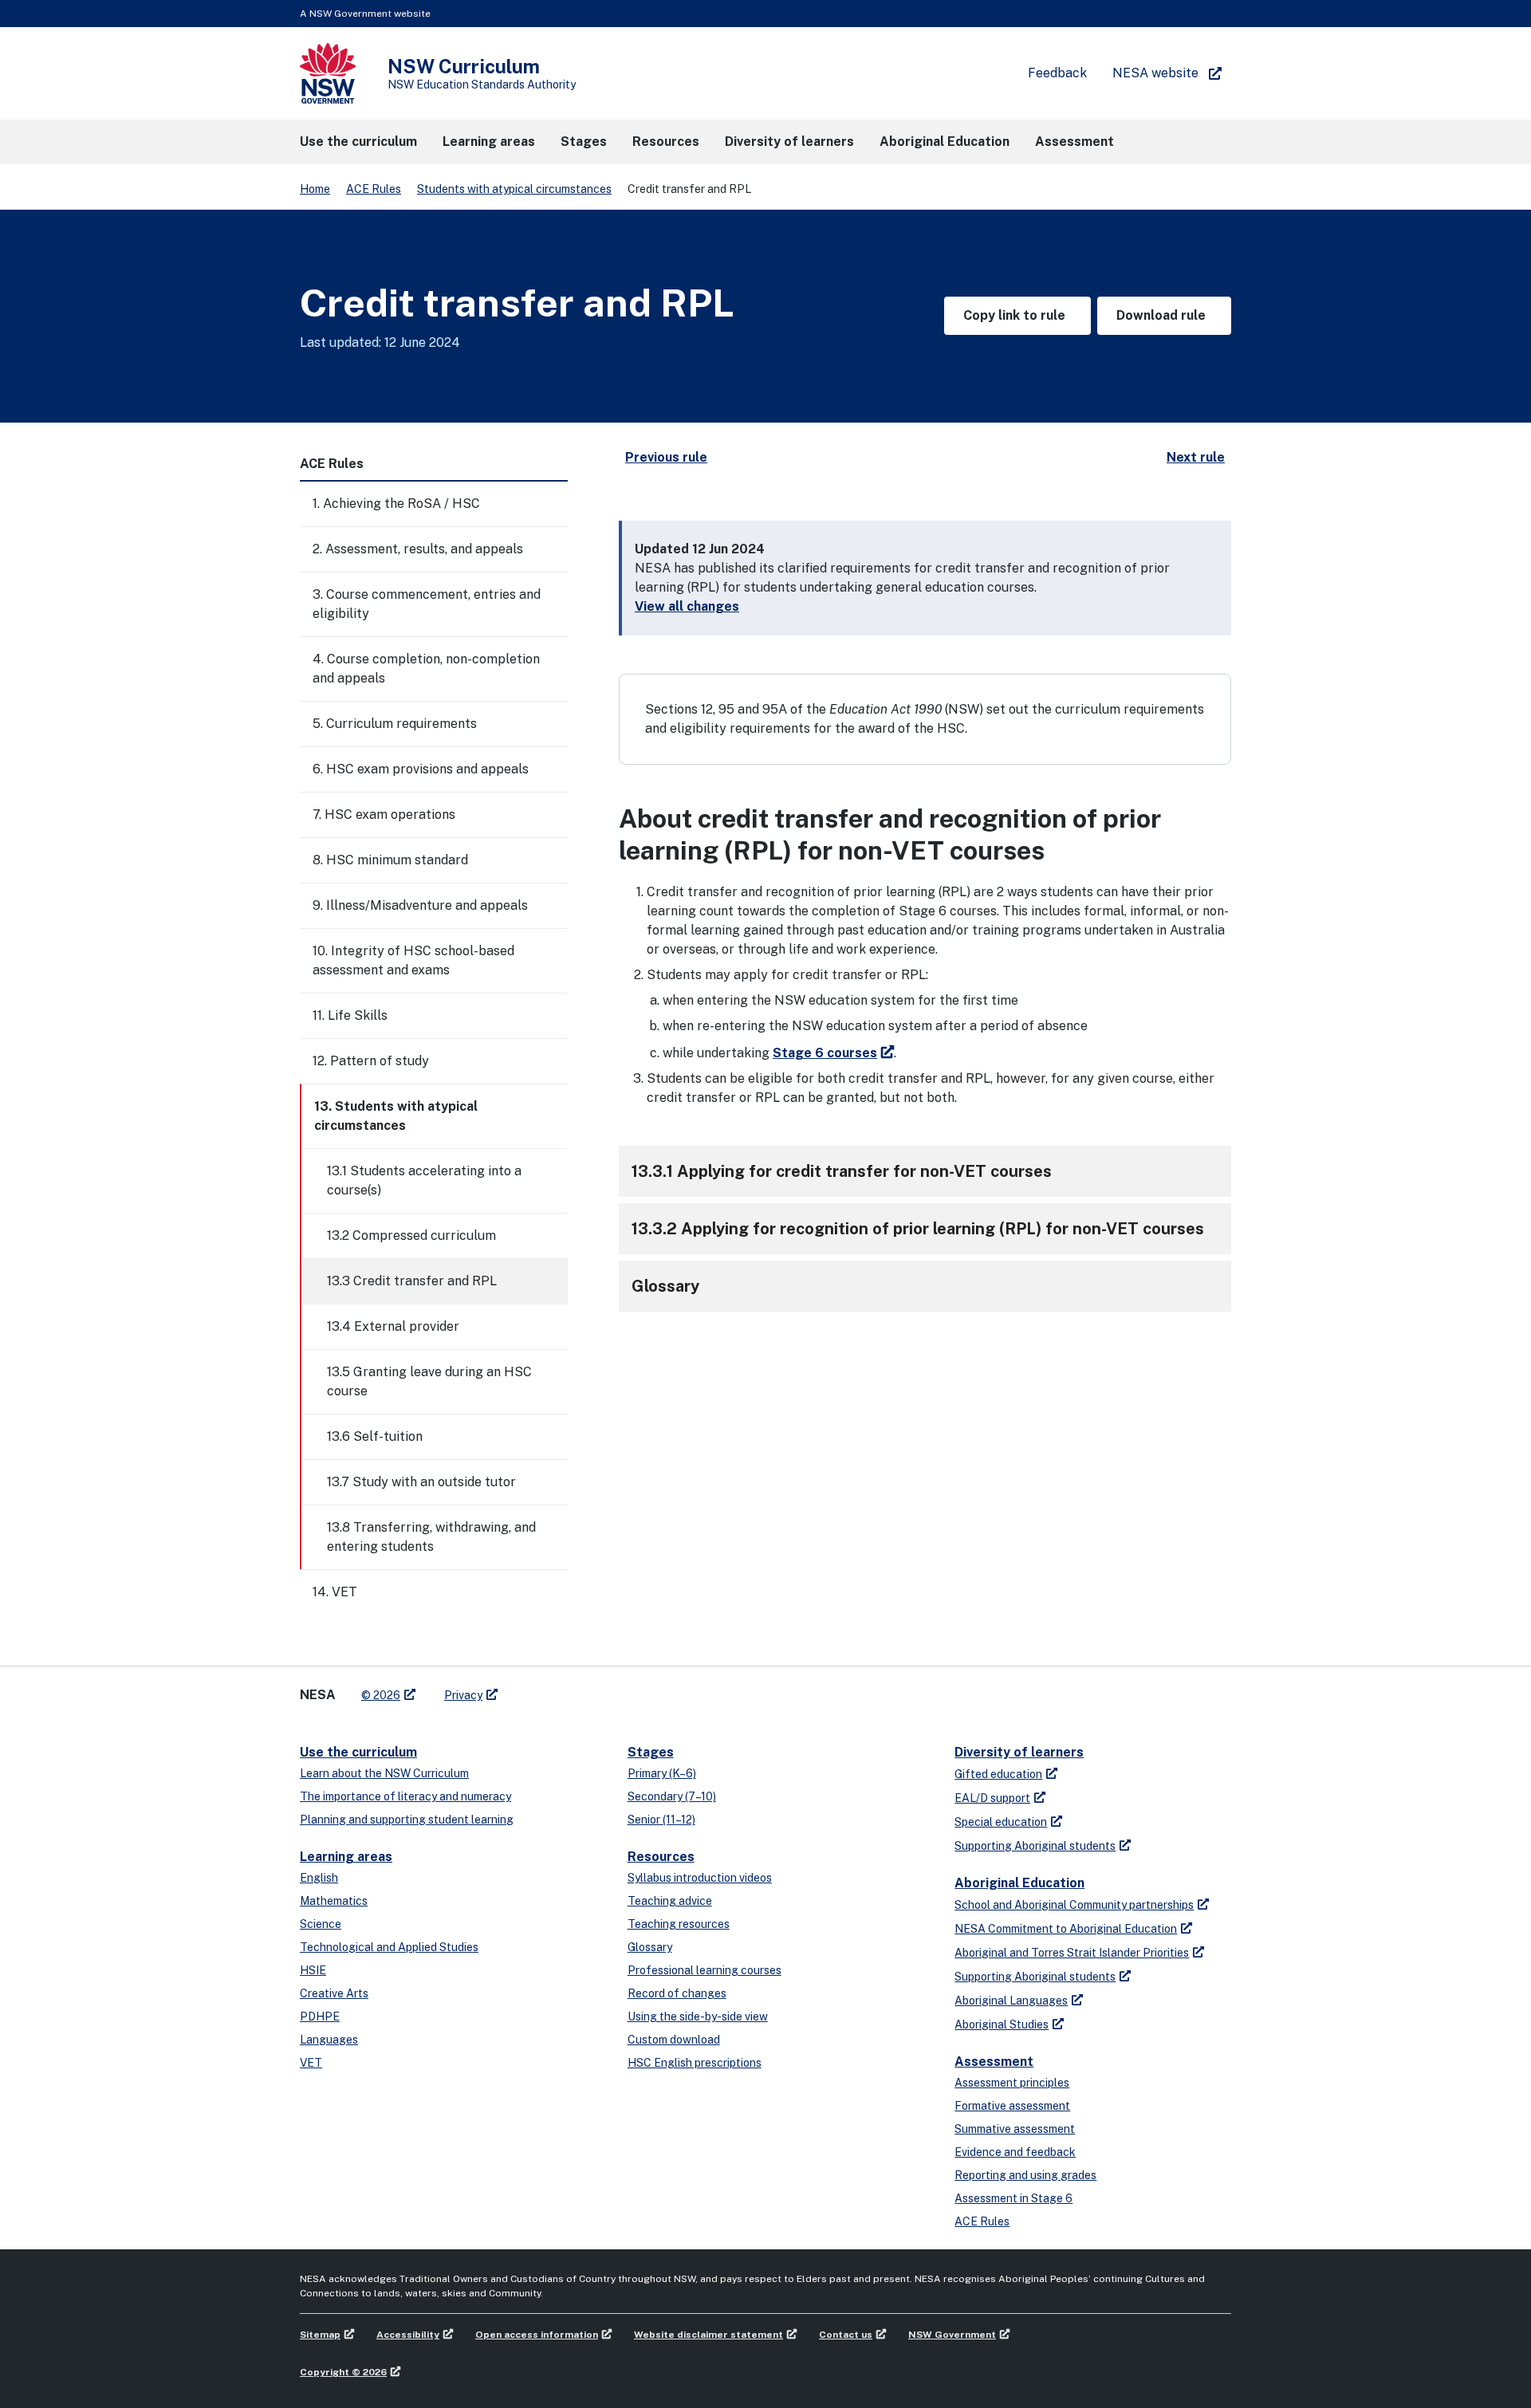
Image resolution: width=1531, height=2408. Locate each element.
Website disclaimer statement (708, 2335)
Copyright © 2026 (343, 2372)
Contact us (846, 2335)
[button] (358, 142)
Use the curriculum (358, 1752)
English (319, 1878)
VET (311, 2063)
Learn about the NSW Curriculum (384, 1773)
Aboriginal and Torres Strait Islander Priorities (1072, 1953)
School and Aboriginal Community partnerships (1074, 1905)
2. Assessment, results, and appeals (418, 549)
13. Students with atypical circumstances (396, 1116)
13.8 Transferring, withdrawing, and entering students (431, 1537)
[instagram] (576, 1689)
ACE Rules (374, 189)
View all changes (687, 606)
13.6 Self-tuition (375, 1436)
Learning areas (346, 1857)
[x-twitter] (528, 1689)
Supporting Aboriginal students (1035, 1846)
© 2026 (381, 1695)
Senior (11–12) (661, 1820)
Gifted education (998, 1774)
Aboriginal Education (1019, 1883)
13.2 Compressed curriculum (411, 1235)
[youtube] (560, 1689)
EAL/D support (992, 1798)
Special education (1001, 1822)
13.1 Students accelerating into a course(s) (424, 1180)
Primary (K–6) (662, 1773)
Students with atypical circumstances (514, 189)
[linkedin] (544, 1689)
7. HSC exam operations (384, 814)
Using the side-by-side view (698, 2017)
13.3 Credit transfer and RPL (412, 1281)
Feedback (1057, 73)
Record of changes (677, 1993)
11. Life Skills (350, 1015)
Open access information (537, 2335)
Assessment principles (1012, 2083)
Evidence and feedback (1015, 2152)
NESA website (1155, 73)
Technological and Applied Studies (389, 1947)
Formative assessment (1012, 2106)
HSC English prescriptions (695, 2063)
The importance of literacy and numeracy (405, 1796)
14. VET (335, 1592)
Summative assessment (1015, 2129)
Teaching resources (679, 1924)
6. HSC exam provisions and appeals (421, 769)
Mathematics (334, 1901)
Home (315, 189)
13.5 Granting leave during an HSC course (429, 1381)
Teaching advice (670, 1901)
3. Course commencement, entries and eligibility (427, 604)
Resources (661, 1857)
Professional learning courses (704, 1970)
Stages (651, 1752)
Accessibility (408, 2335)
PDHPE (320, 2017)
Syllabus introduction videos (700, 1878)
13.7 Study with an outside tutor (421, 1482)
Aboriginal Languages (1011, 2001)
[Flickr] (592, 1689)
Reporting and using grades (1025, 2175)
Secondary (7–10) (672, 1796)
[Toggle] (555, 504)
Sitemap (320, 2335)
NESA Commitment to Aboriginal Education (1066, 1929)
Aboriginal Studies (1002, 2024)
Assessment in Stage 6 (1013, 2198)
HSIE (313, 1970)
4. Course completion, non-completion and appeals (426, 669)
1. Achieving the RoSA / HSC (396, 504)
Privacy (463, 1695)
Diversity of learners (1019, 1752)
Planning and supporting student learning (407, 1820)
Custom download (674, 2040)
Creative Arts (334, 1993)
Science (321, 1924)
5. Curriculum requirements (395, 724)
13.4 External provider (393, 1326)
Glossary (650, 1947)
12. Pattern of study (371, 1061)
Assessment (994, 2062)
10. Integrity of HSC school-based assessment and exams (413, 960)
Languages (329, 2040)
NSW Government (952, 2335)
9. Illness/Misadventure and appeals (420, 905)
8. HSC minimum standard (390, 860)
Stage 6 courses (825, 1053)
